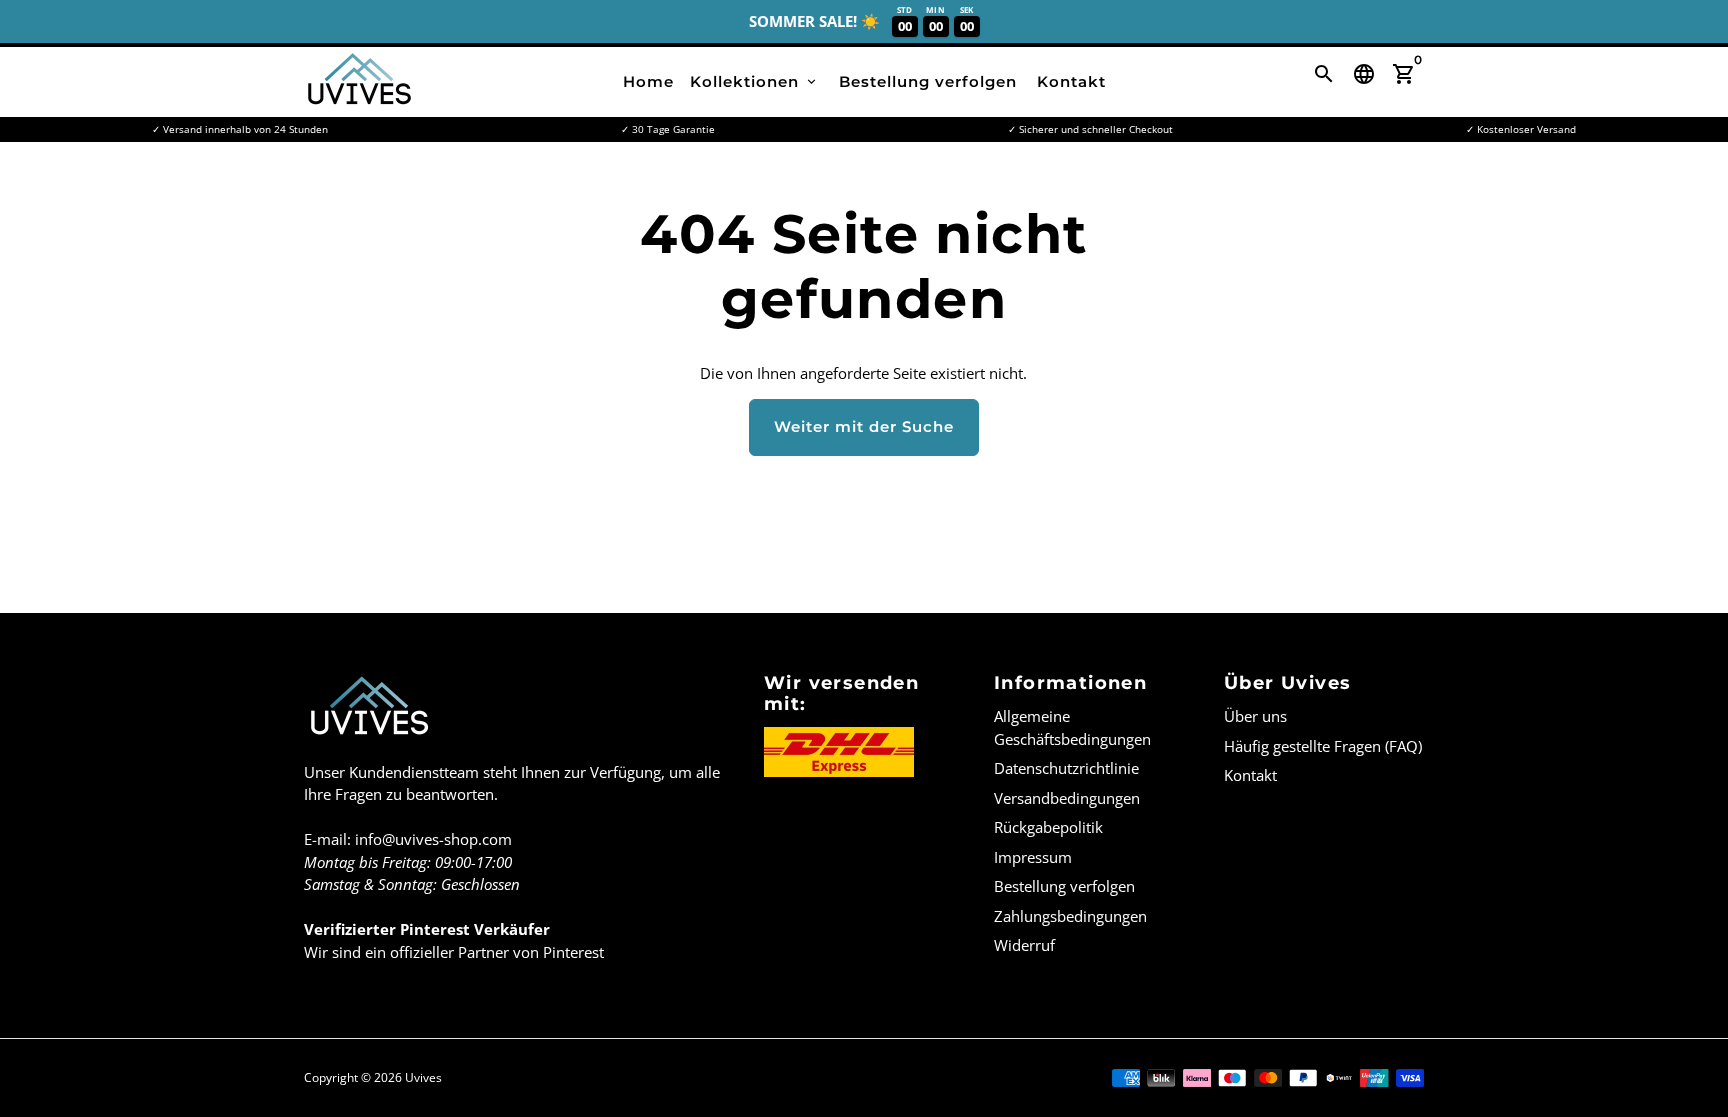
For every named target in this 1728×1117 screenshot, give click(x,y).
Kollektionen (754, 81)
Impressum (1033, 857)
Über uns (1255, 716)
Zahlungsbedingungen (1070, 916)
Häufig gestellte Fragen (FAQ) (1323, 746)
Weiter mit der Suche (864, 426)
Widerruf (1024, 945)
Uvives (423, 1077)
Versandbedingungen (1067, 798)
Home (648, 81)
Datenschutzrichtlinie (1066, 768)
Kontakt (1071, 81)
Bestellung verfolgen (928, 81)
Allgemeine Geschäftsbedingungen (1072, 727)
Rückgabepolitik (1048, 827)
